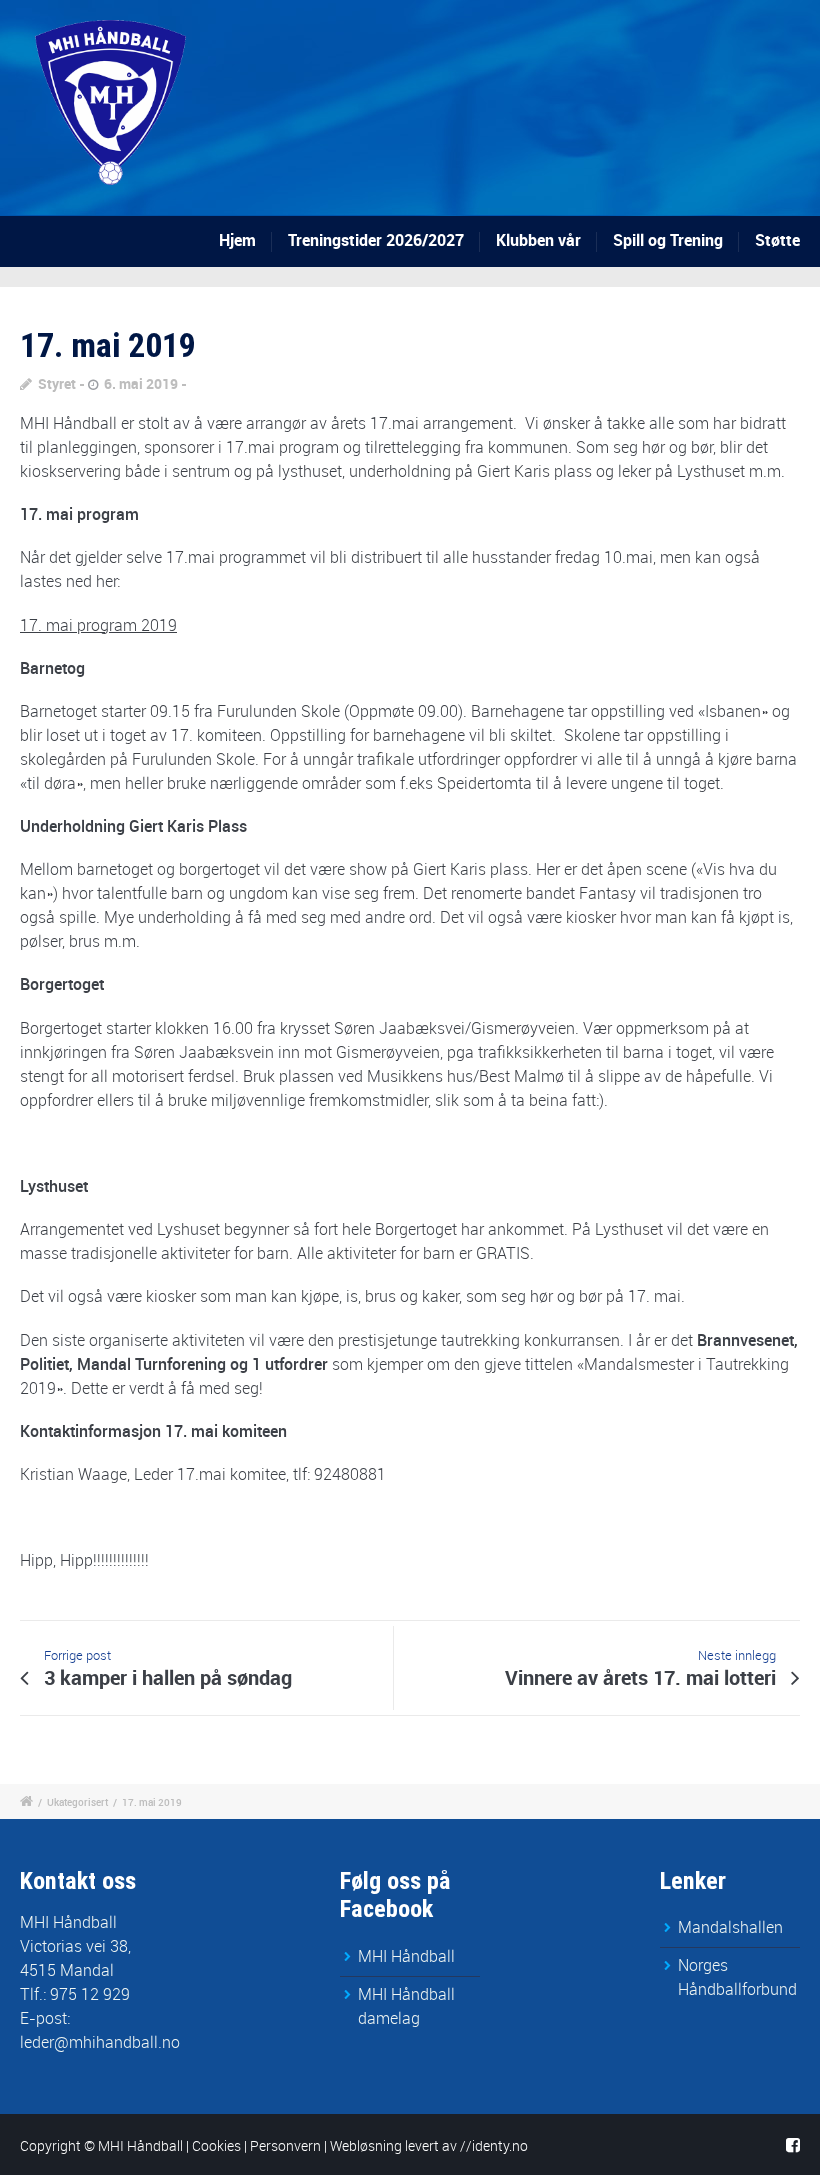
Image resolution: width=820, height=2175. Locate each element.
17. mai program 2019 (98, 625)
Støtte (777, 240)
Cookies (216, 2145)
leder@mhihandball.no (100, 2042)
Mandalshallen (730, 1927)
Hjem (237, 240)
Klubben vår (538, 240)
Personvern (285, 2145)
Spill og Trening (668, 240)
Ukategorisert (77, 1802)
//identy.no (494, 2145)
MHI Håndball (406, 1956)
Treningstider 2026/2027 (376, 240)
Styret (57, 383)
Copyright (50, 2145)
